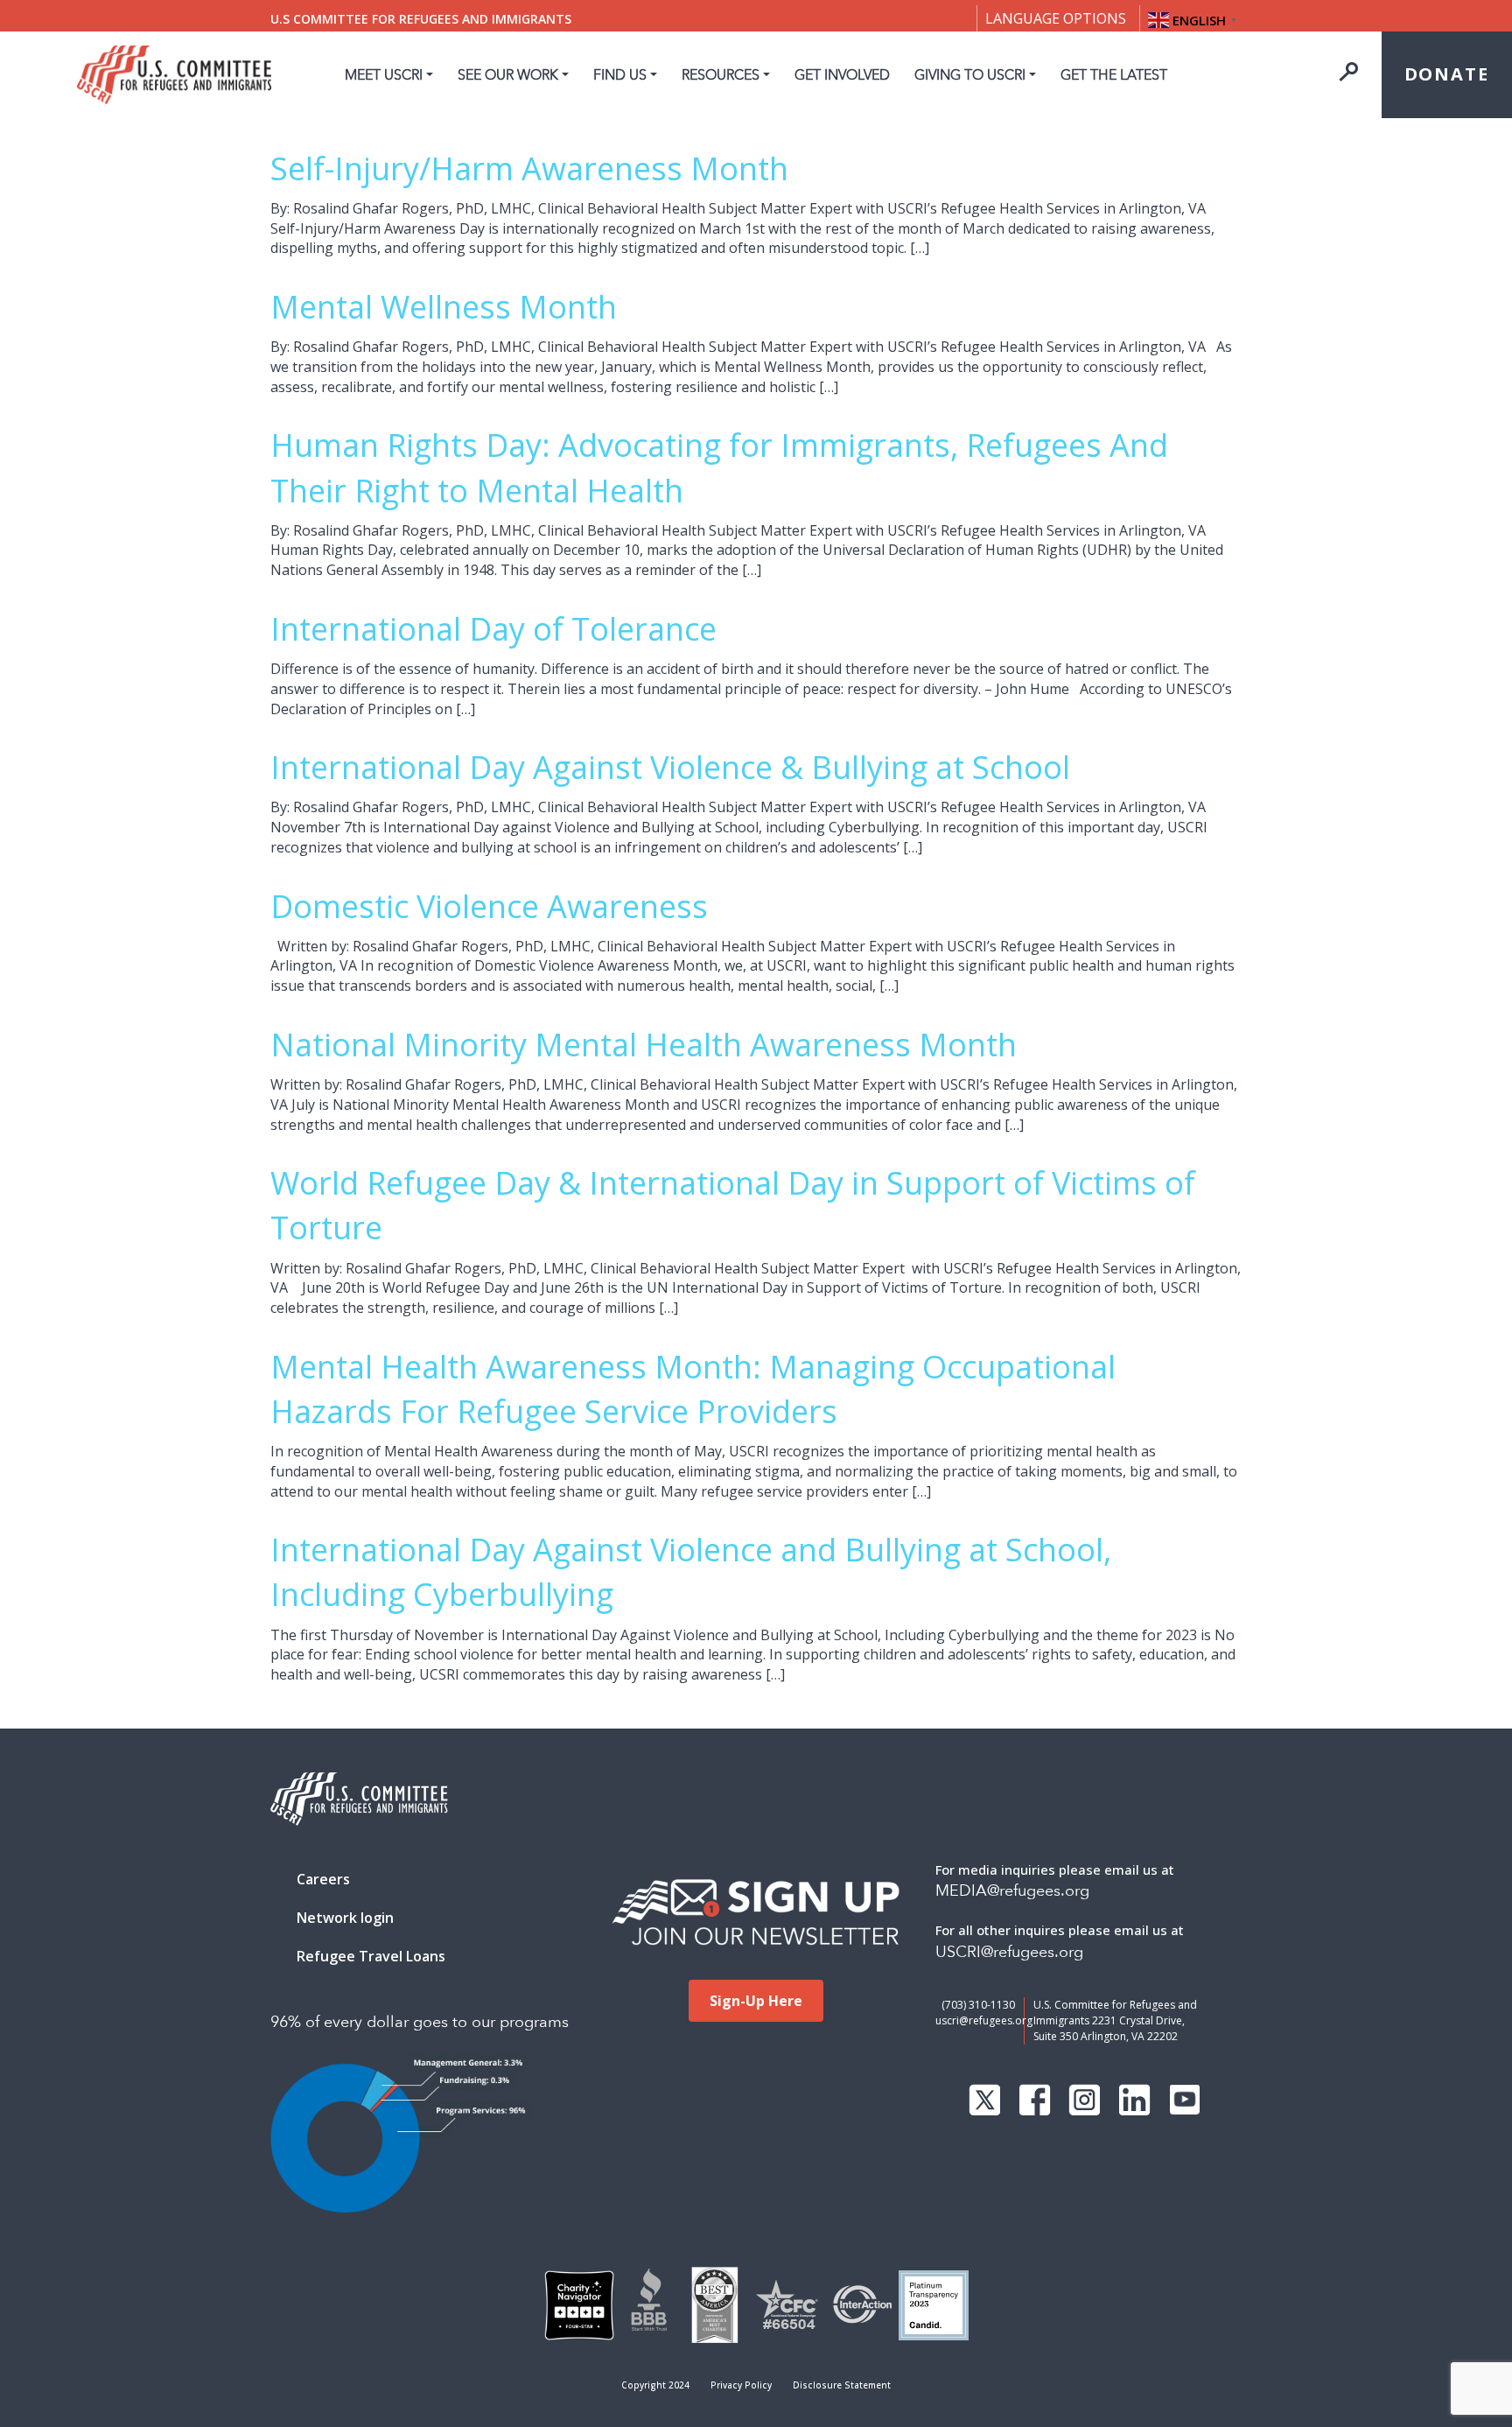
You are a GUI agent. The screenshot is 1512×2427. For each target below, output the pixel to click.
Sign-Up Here (756, 2001)
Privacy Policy (741, 2385)
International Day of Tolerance (493, 629)
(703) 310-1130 (978, 2005)
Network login (345, 1918)
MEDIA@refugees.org (1012, 1891)
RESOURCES (721, 75)
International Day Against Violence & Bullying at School (670, 767)
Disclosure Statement (842, 2385)
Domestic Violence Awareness (489, 906)
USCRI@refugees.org (1009, 1952)
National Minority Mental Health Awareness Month (644, 1045)
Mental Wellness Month (444, 307)
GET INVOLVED (842, 75)
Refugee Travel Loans (371, 1956)
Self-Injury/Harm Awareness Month (529, 168)
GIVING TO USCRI (970, 75)
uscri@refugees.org (984, 2020)
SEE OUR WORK (508, 75)
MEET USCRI (384, 75)
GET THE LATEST (1114, 75)
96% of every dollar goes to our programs (420, 2022)
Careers (323, 1879)
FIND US (620, 75)
